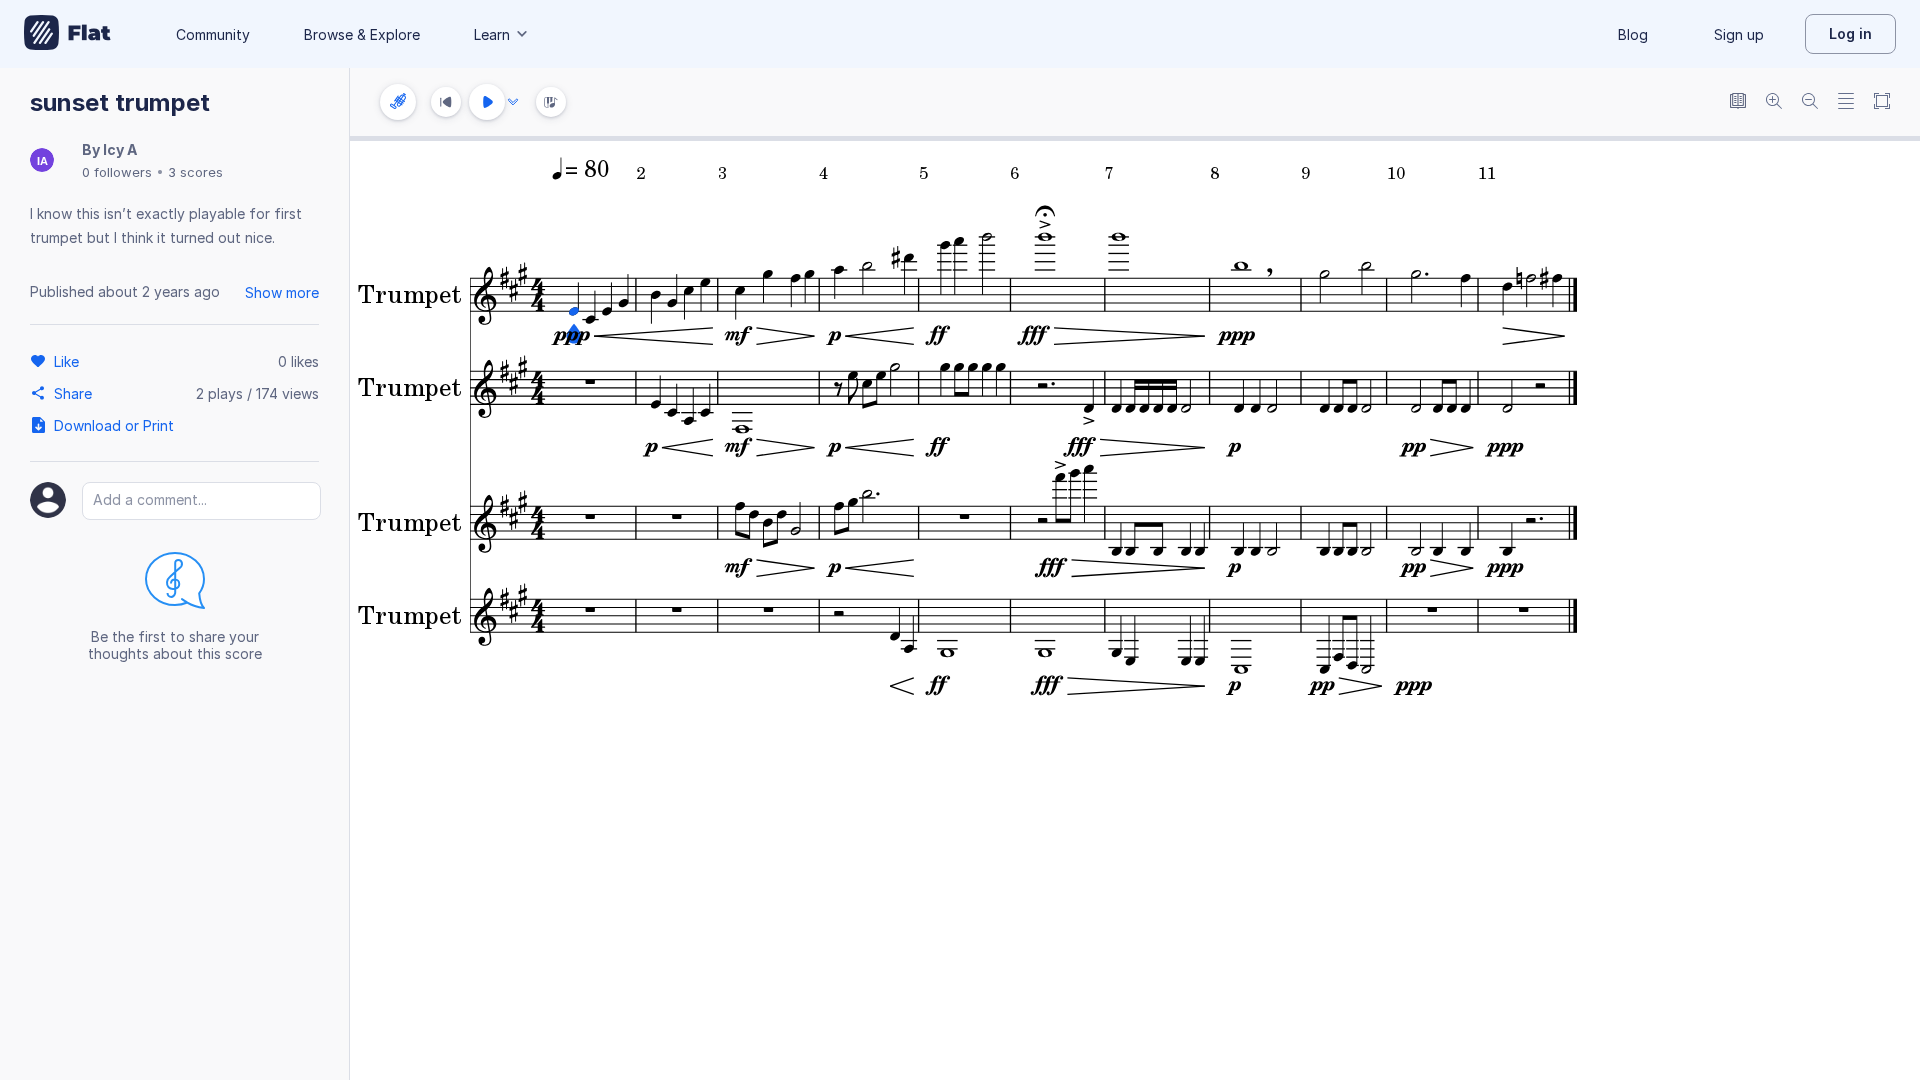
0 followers (117, 172)
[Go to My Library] (67, 34)
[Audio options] (513, 102)
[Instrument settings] (398, 102)
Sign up (1739, 34)
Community (213, 34)
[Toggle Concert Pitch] (1738, 102)
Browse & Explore (362, 34)
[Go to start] (446, 102)
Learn (492, 34)
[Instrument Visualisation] (551, 102)
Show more (282, 292)
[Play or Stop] (487, 102)
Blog (1633, 34)
